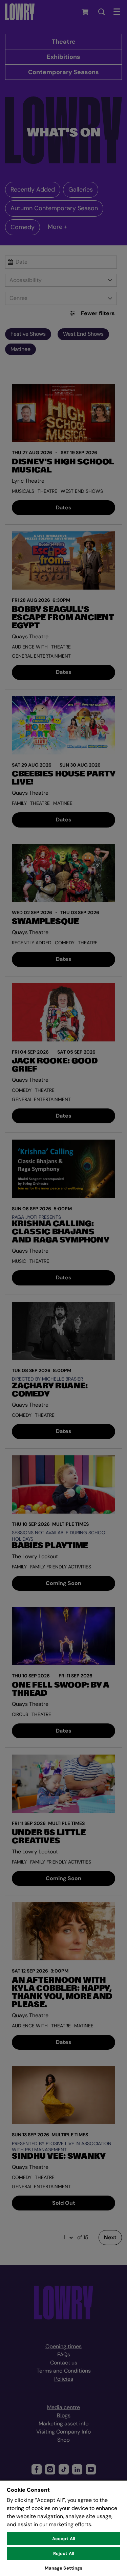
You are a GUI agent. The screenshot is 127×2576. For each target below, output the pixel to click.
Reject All (63, 2553)
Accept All (63, 2539)
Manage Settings (64, 2568)
